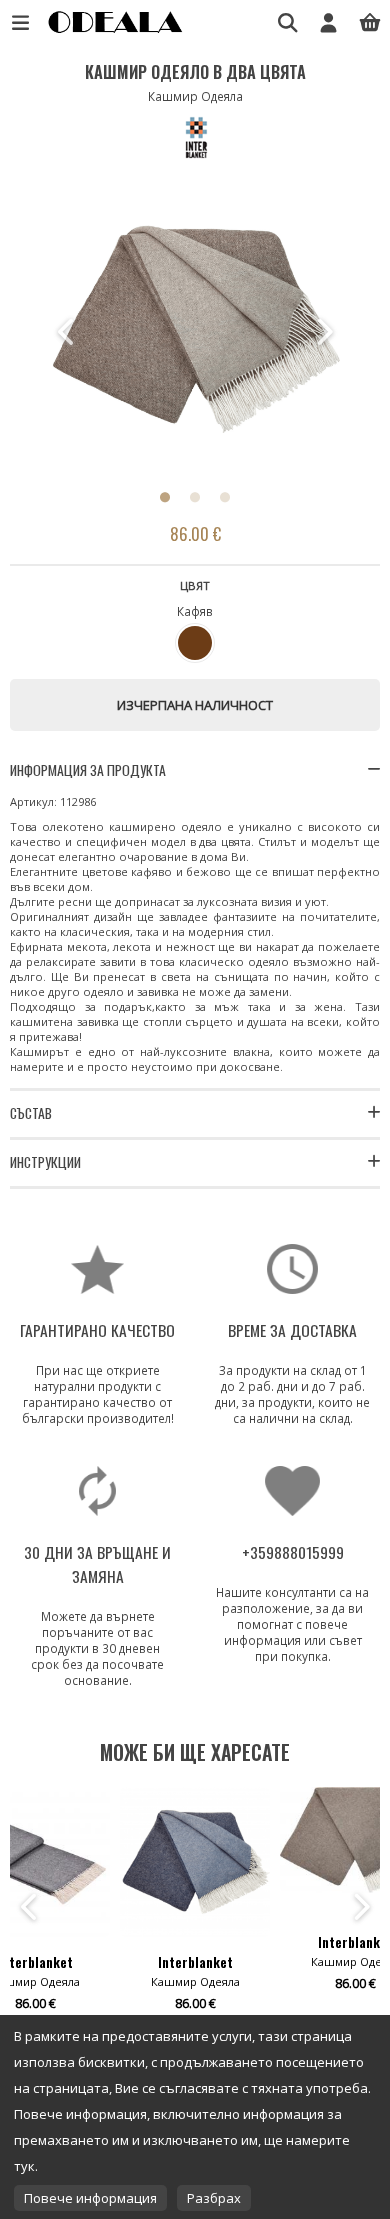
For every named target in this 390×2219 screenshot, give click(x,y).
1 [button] (165, 497)
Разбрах (214, 2198)
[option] (195, 332)
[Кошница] (369, 22)
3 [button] (225, 497)
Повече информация (90, 2198)
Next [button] (323, 332)
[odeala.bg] (113, 32)
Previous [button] (67, 332)
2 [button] (195, 497)
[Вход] (328, 22)
